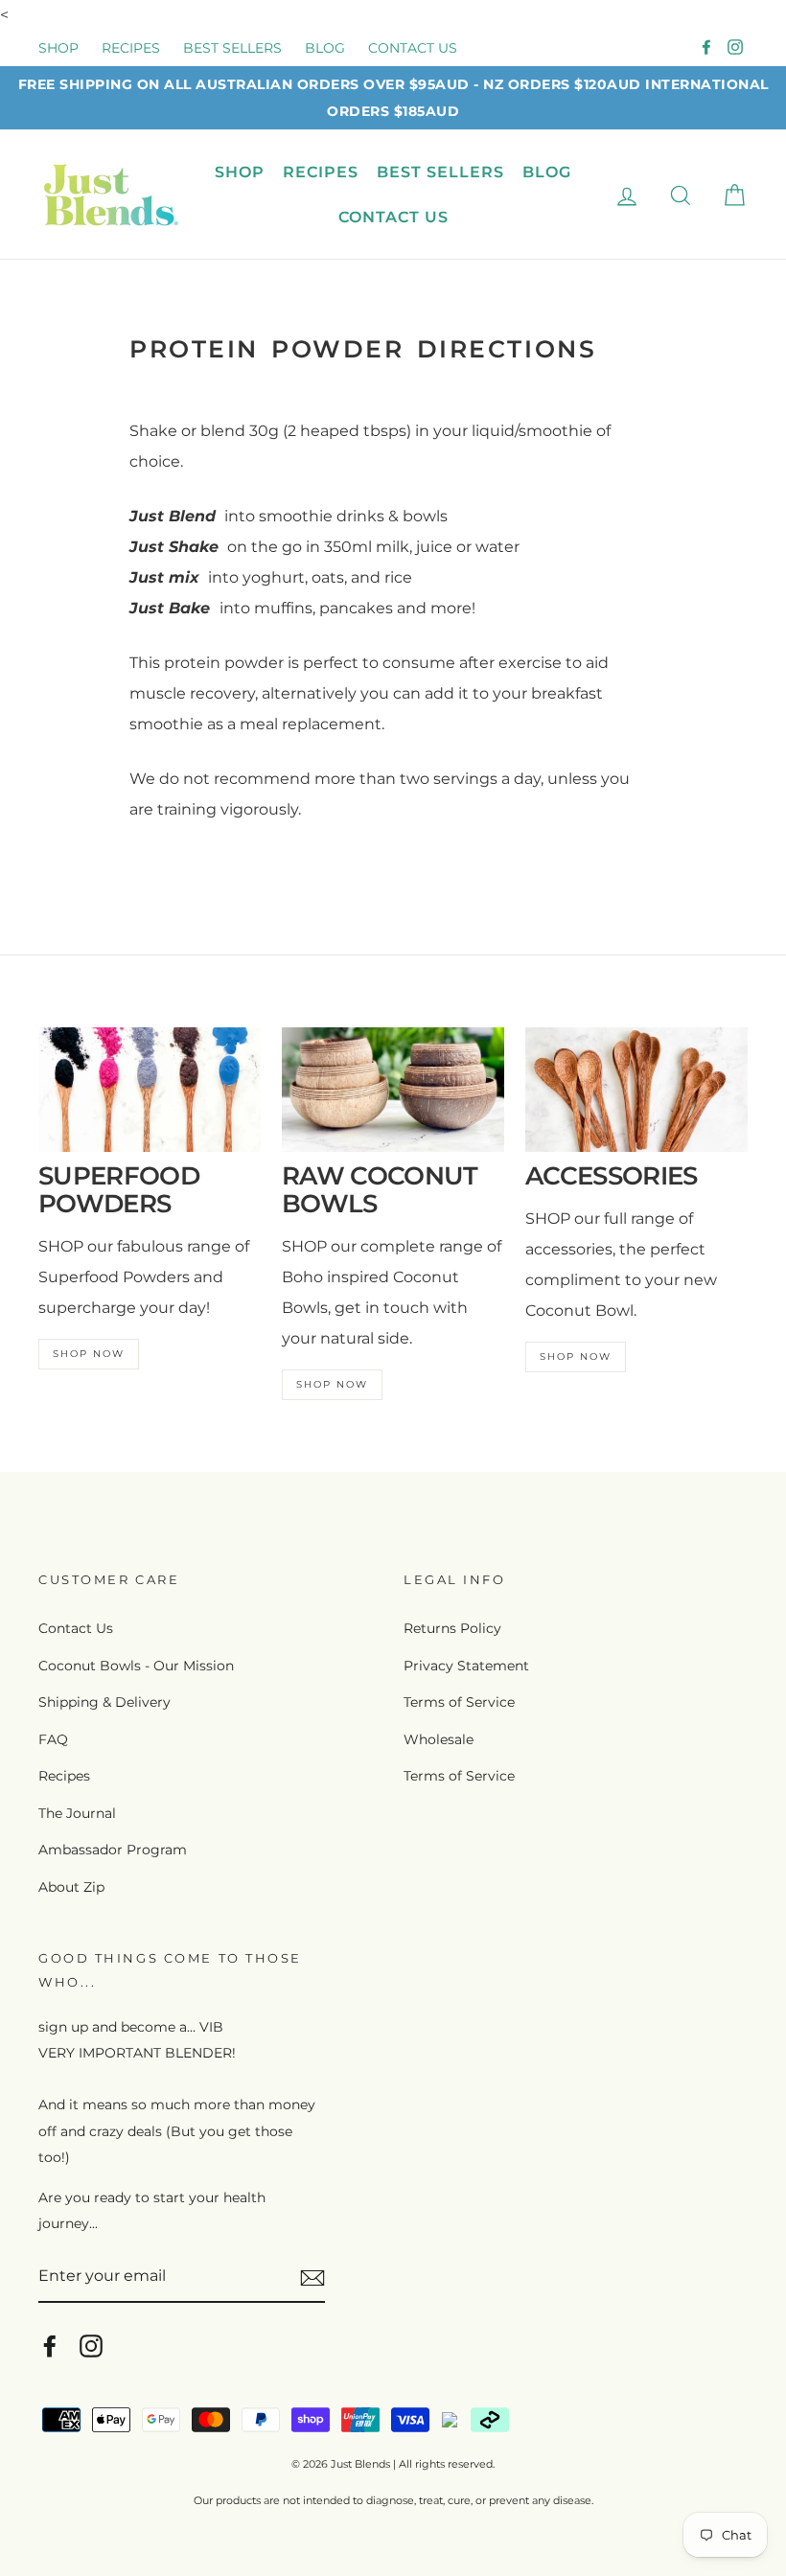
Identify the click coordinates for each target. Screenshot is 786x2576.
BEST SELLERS (232, 48)
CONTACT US (413, 48)
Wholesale (439, 1739)
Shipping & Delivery (104, 1702)
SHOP (58, 48)
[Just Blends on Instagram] (91, 2345)
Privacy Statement (466, 1666)
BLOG (325, 48)
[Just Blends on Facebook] (50, 2345)
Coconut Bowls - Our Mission (136, 1666)
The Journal (77, 1813)
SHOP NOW (89, 1354)
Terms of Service (459, 1702)
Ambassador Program (113, 1850)
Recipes (64, 1776)
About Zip (71, 1887)
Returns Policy (452, 1628)
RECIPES (131, 48)
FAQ (53, 1739)
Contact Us (76, 1628)
